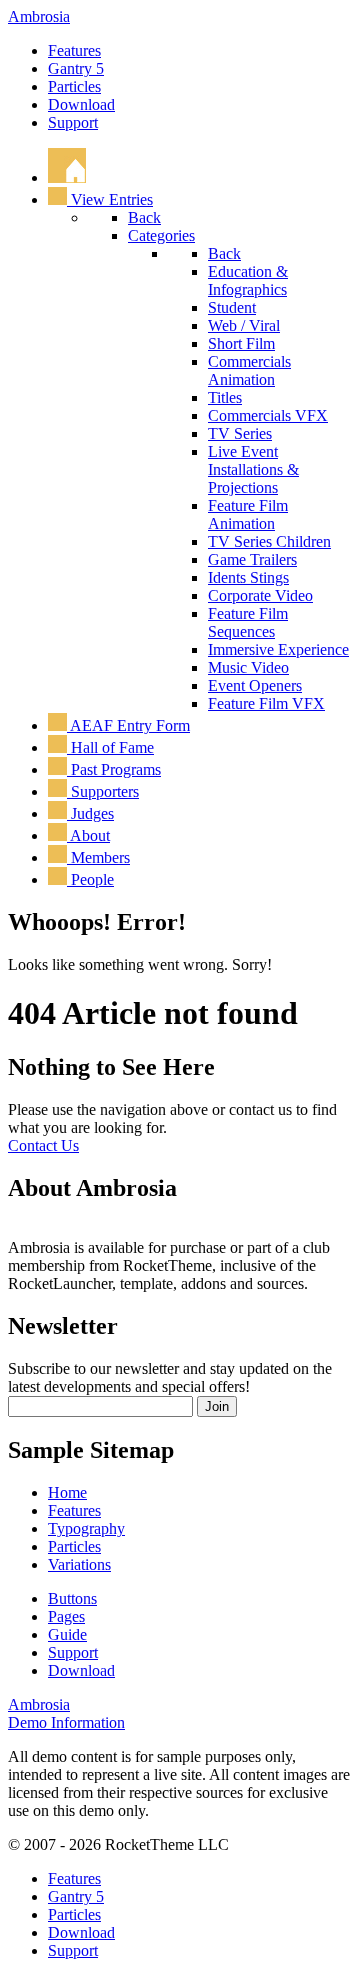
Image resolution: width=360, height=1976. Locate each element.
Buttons (72, 1598)
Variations (79, 1564)
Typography (86, 1528)
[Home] (67, 177)
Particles (74, 86)
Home (67, 1492)
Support (73, 122)
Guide (67, 1634)
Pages (66, 1616)
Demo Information (66, 1722)
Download (81, 104)
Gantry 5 (76, 68)
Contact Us (43, 1145)
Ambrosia (39, 16)
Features (74, 50)
